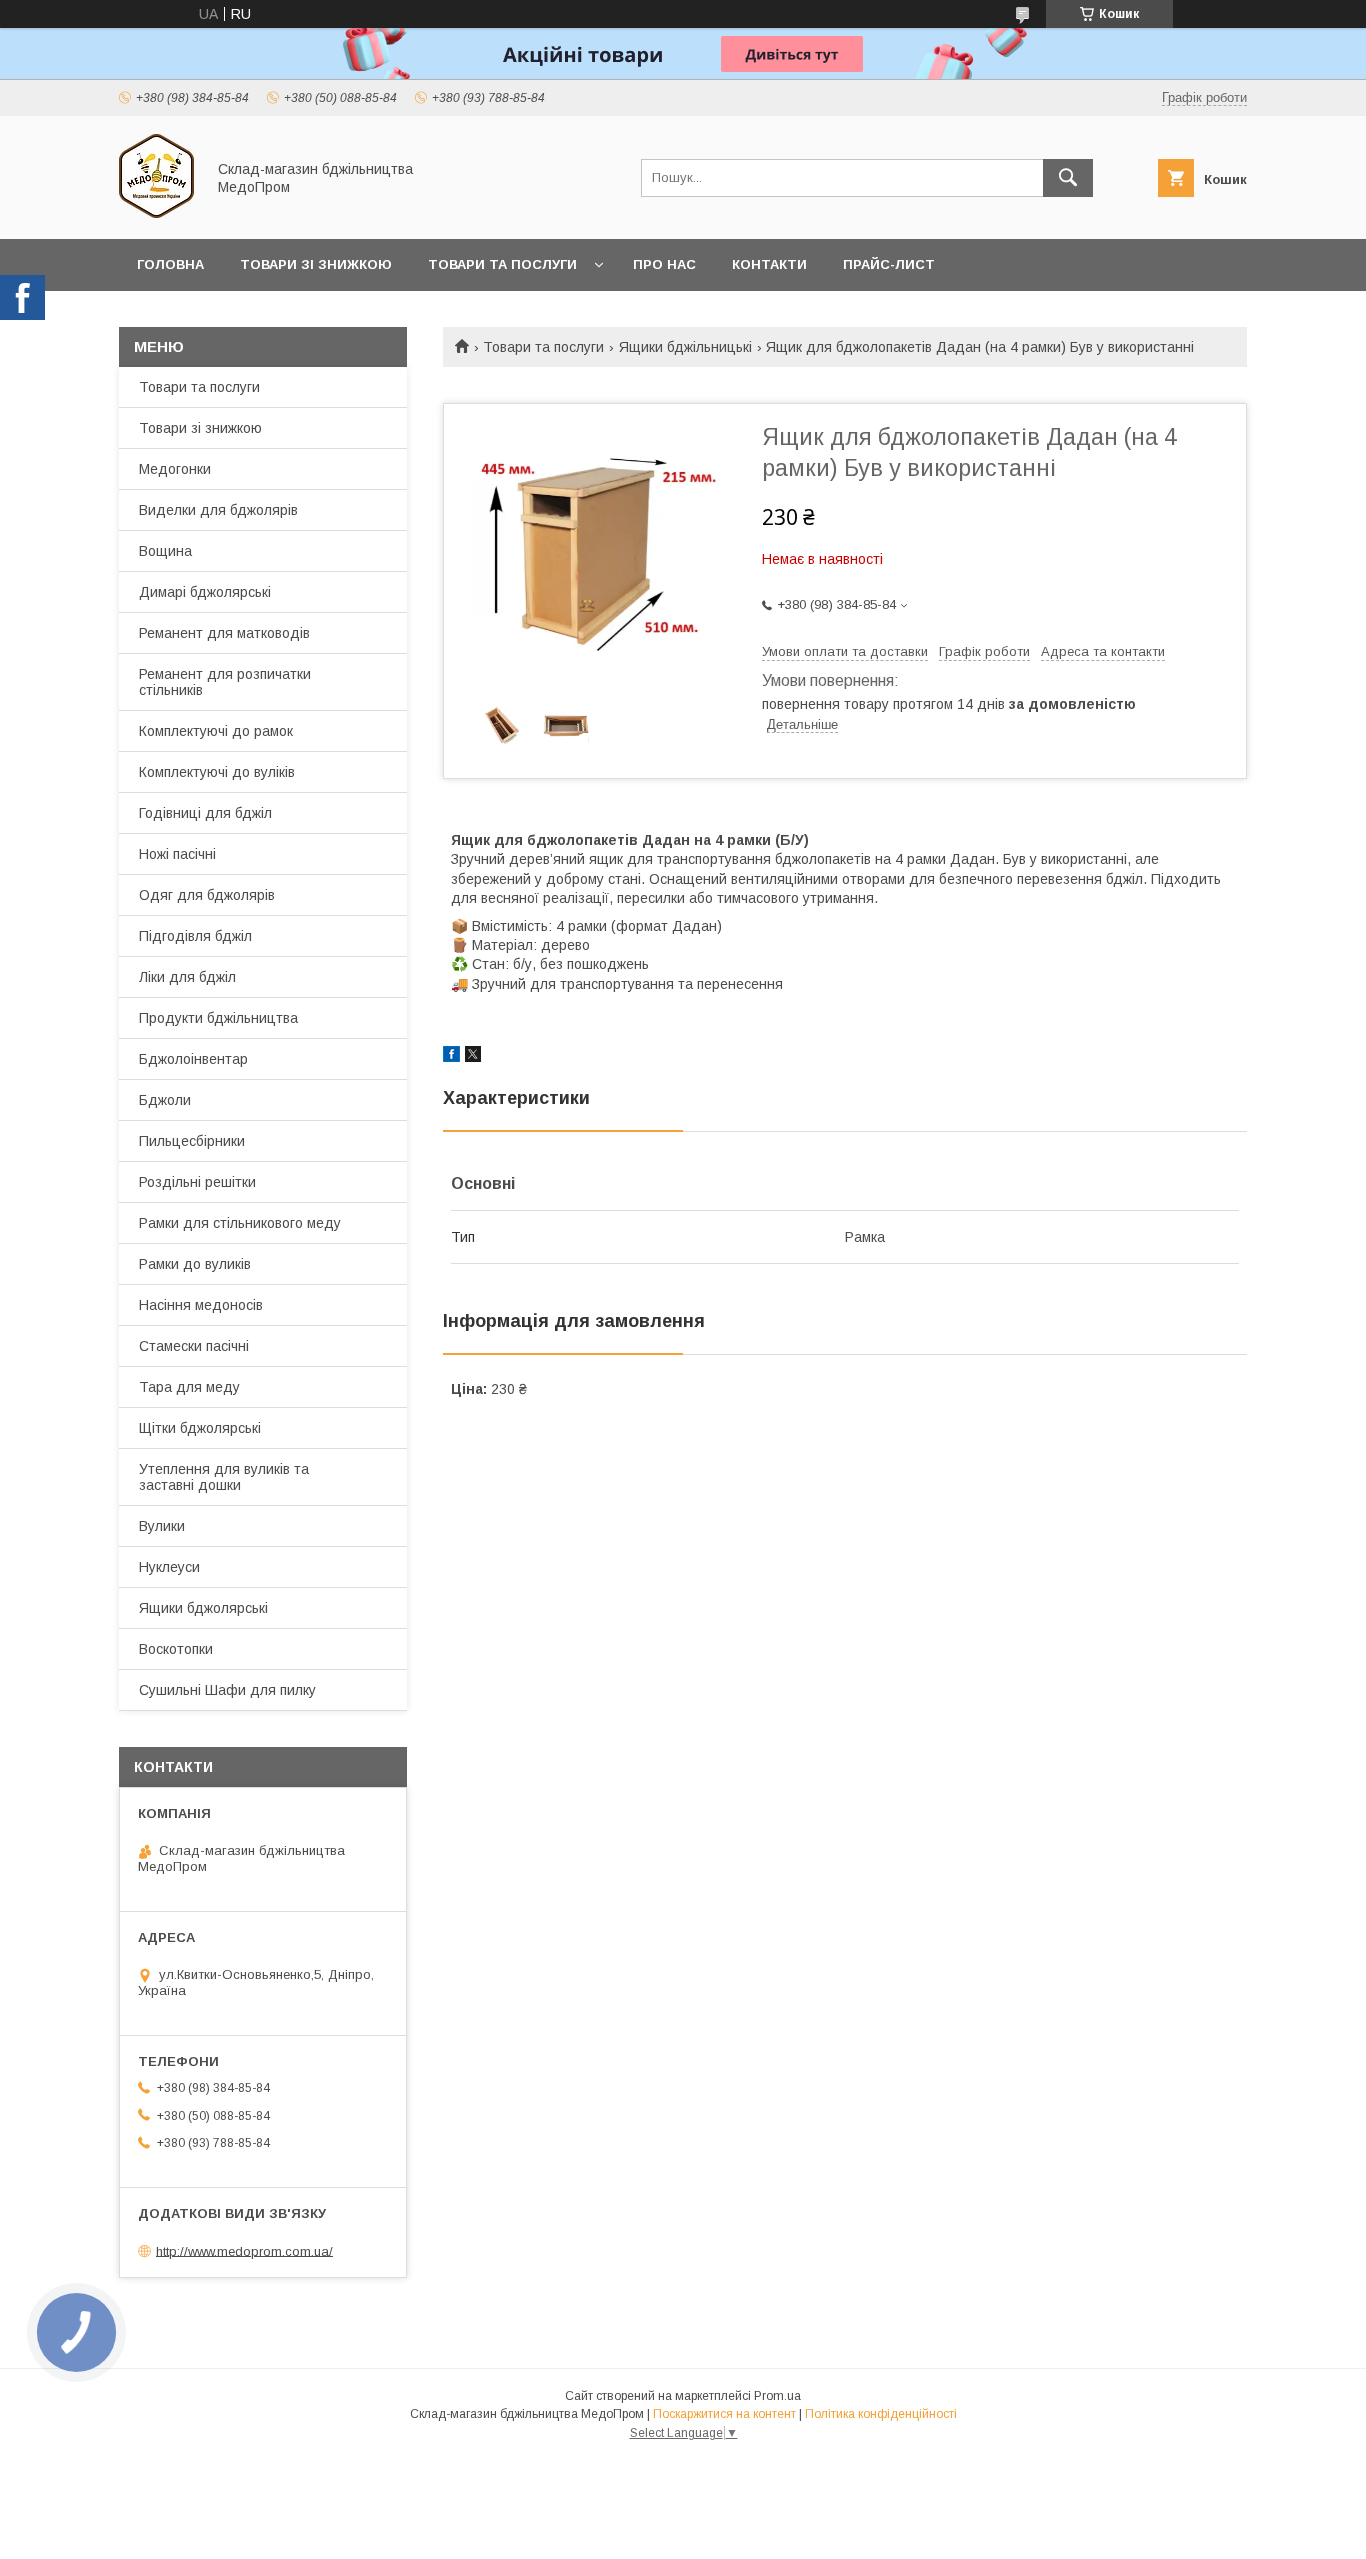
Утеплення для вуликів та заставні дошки (224, 1477)
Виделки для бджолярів (218, 510)
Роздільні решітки (197, 1182)
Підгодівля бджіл (195, 936)
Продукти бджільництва (218, 1018)
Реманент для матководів (224, 633)
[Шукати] (1068, 178)
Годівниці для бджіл (205, 813)
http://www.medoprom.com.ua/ (244, 2250)
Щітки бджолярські (200, 1428)
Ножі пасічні (177, 854)
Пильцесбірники (192, 1141)
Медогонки (175, 469)
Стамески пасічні (194, 1346)
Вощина (165, 551)
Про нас (664, 264)
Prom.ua (777, 2396)
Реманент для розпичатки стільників (225, 682)
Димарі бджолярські (205, 592)
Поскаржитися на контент (724, 2414)
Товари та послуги (502, 264)
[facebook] (451, 1057)
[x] (473, 1057)
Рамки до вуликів (195, 1264)
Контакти (769, 264)
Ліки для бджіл (187, 977)
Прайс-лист (889, 264)
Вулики (162, 1526)
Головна (170, 264)
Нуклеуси (169, 1567)
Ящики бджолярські (203, 1608)
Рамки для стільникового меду (240, 1223)
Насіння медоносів (201, 1305)
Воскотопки (176, 1649)
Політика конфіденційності (881, 2414)
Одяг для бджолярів (207, 895)
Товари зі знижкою (316, 264)
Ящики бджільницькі (685, 347)
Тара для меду (189, 1387)
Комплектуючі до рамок (216, 731)
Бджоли (165, 1100)
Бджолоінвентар (193, 1059)
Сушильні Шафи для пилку (227, 1690)
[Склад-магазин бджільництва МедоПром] (156, 213)
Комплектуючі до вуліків (217, 772)
